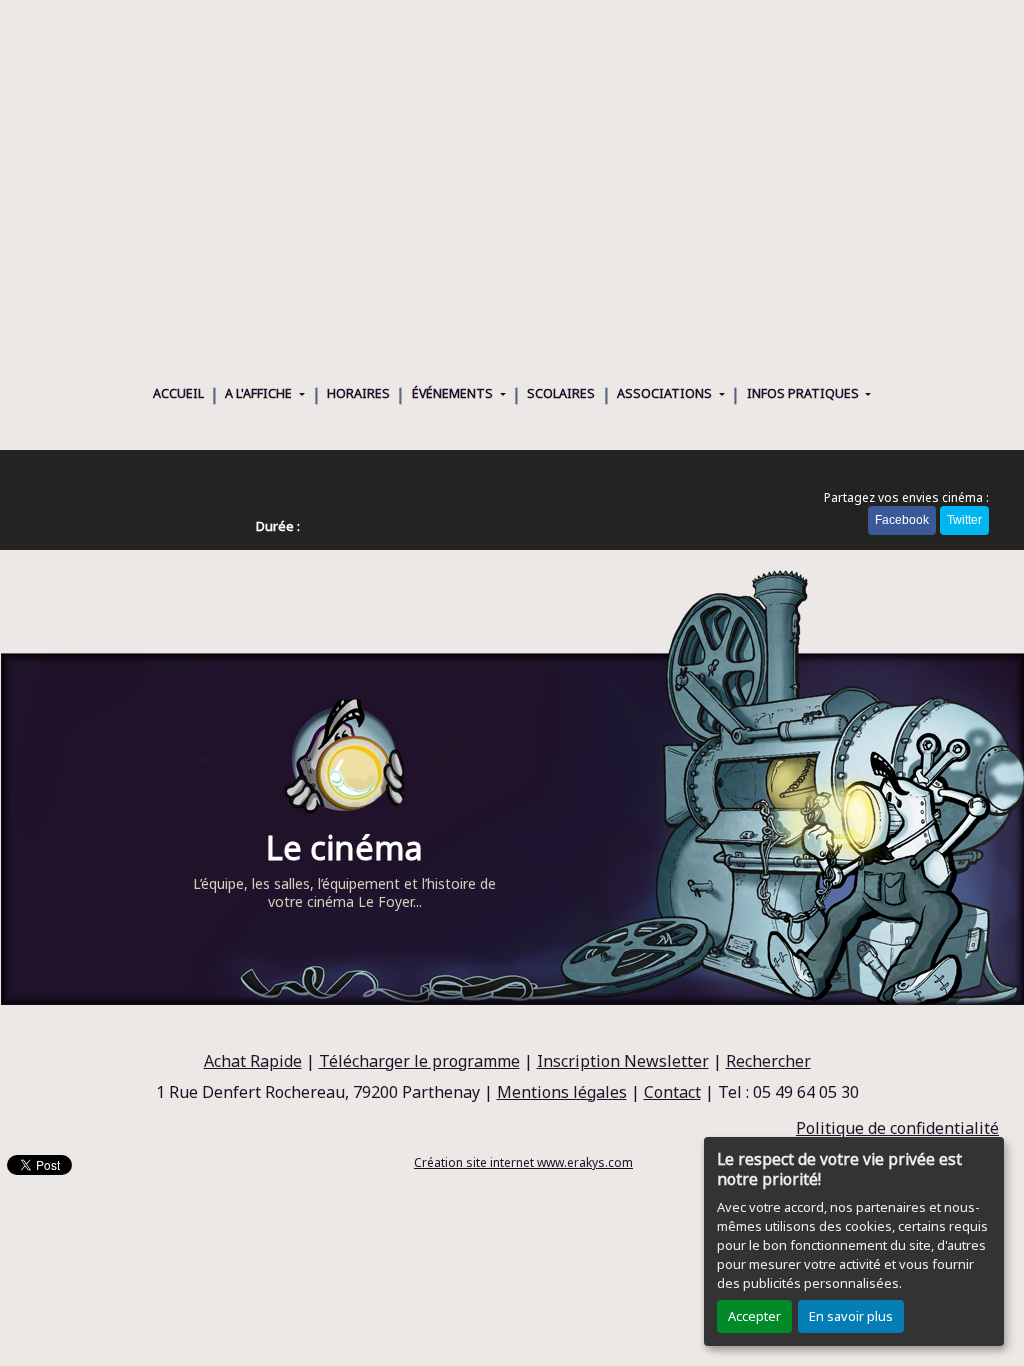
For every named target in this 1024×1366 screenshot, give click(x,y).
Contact (672, 1092)
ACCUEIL (178, 393)
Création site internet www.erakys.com (523, 1162)
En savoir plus (851, 1316)
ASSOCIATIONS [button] (666, 393)
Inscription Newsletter (623, 1061)
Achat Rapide (253, 1061)
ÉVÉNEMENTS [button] (454, 393)
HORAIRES (358, 393)
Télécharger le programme (419, 1061)
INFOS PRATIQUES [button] (804, 393)
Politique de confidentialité (897, 1128)
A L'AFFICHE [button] (260, 393)
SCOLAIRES (561, 393)
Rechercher (768, 1061)
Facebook (902, 520)
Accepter (754, 1316)
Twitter (964, 520)
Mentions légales (562, 1092)
